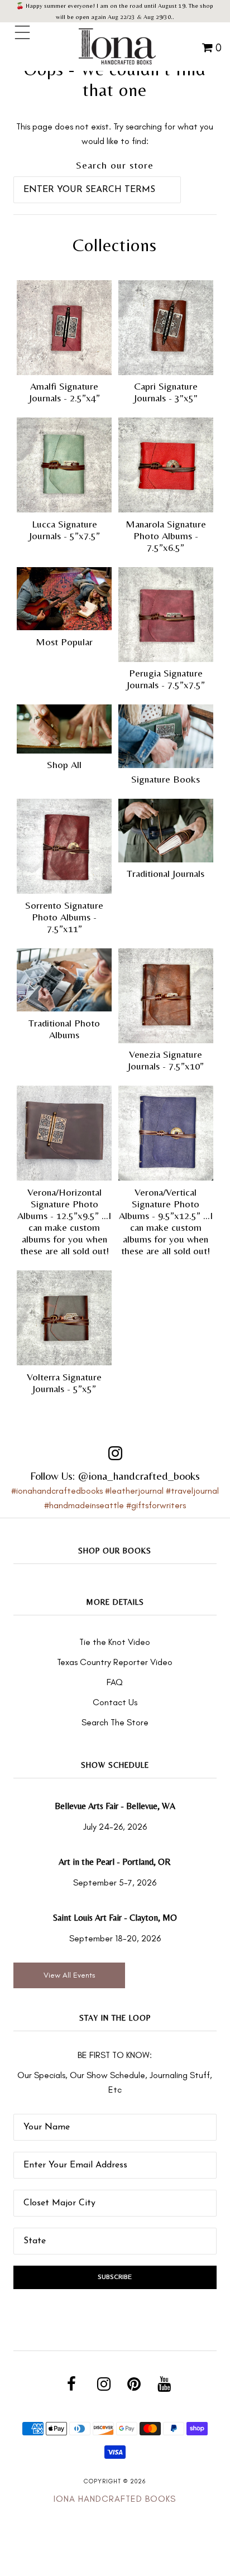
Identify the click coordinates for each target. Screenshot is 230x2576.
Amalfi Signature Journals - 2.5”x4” (64, 392)
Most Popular (64, 642)
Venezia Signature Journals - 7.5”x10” (166, 1060)
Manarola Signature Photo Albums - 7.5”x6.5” (166, 536)
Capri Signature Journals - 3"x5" (166, 392)
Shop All (64, 764)
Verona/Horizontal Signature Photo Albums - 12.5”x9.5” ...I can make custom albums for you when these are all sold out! (64, 1221)
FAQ (115, 1682)
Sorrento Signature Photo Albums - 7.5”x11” (64, 917)
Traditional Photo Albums (64, 1029)
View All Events (70, 1975)
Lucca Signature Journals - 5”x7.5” (64, 530)
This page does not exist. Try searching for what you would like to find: (115, 134)
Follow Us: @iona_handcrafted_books (115, 1476)
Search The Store (115, 1722)
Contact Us (115, 1702)
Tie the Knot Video (115, 1642)
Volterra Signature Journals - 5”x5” (64, 1383)
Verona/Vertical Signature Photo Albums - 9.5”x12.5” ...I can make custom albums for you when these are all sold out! (166, 1221)
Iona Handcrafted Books (115, 2499)
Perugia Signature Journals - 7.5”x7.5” (166, 679)
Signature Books (166, 779)
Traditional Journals (166, 873)
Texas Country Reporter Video (115, 1662)
